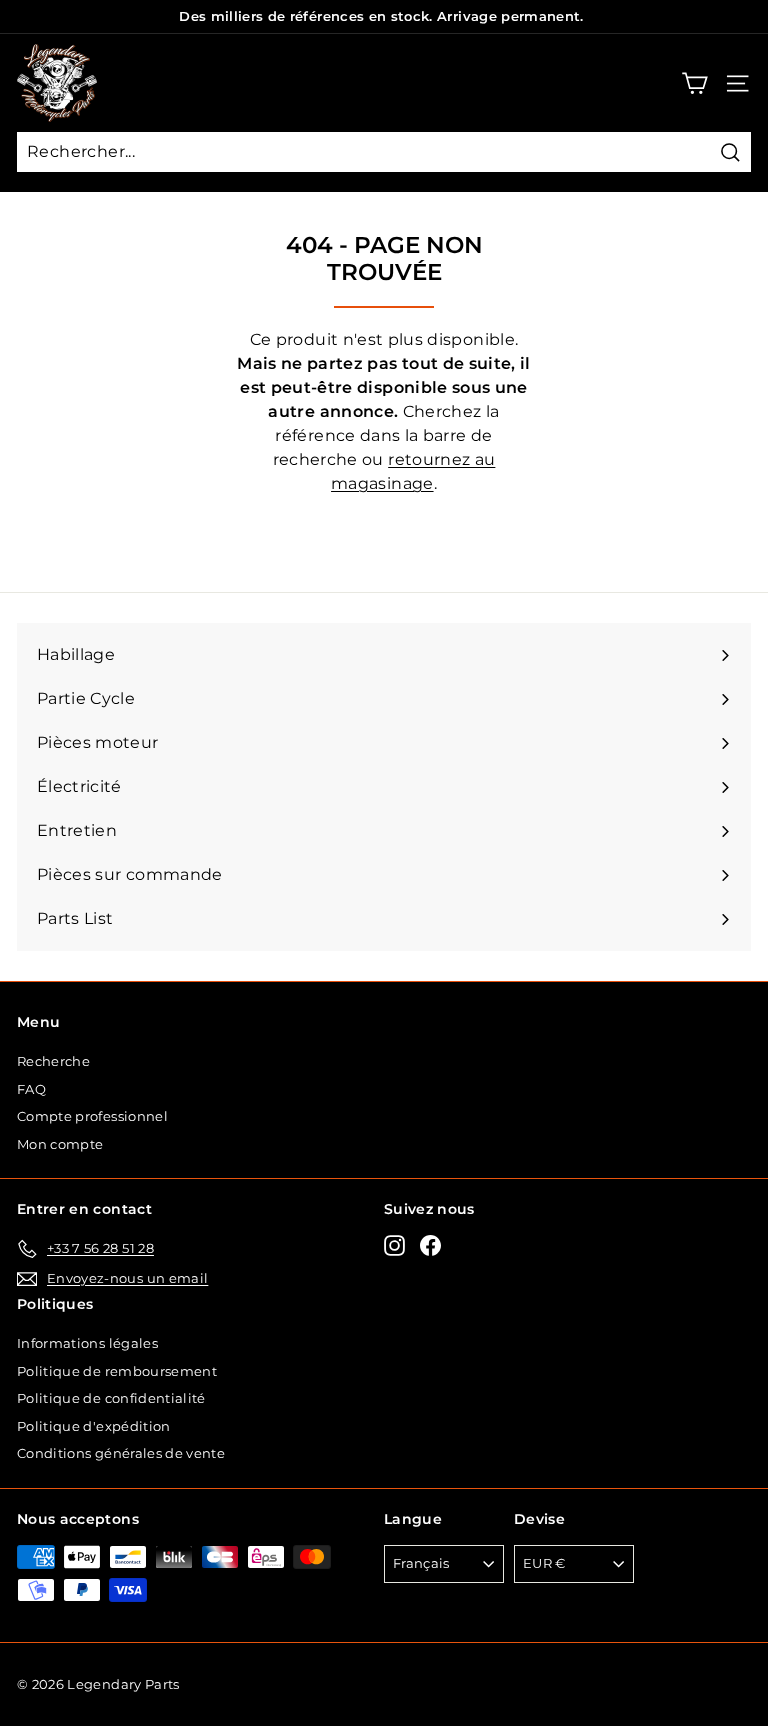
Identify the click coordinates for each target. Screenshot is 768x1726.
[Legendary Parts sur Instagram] (394, 1245)
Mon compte (60, 1144)
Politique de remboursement (117, 1371)
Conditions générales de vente (121, 1453)
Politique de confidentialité (111, 1398)
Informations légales (87, 1343)
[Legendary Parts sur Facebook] (430, 1245)
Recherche (53, 1061)
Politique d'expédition (94, 1426)
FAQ (31, 1089)
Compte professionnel (92, 1116)
